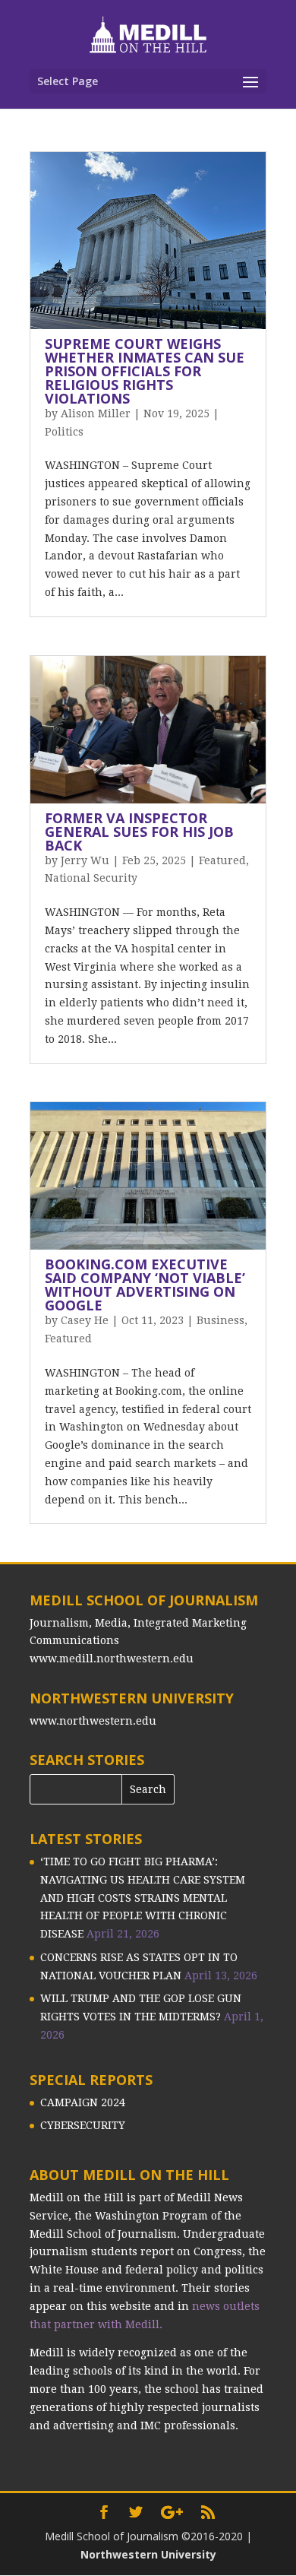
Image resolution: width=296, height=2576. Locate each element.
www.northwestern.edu (93, 1721)
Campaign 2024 (83, 2102)
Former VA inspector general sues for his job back (139, 832)
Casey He (85, 1320)
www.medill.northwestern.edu (112, 1659)
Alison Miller (96, 413)
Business (220, 1320)
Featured (222, 860)
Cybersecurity (83, 2125)
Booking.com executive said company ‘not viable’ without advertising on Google (145, 1285)
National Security (91, 878)
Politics (64, 432)
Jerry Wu (85, 860)
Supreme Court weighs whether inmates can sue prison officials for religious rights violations (145, 371)
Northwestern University (148, 2554)
